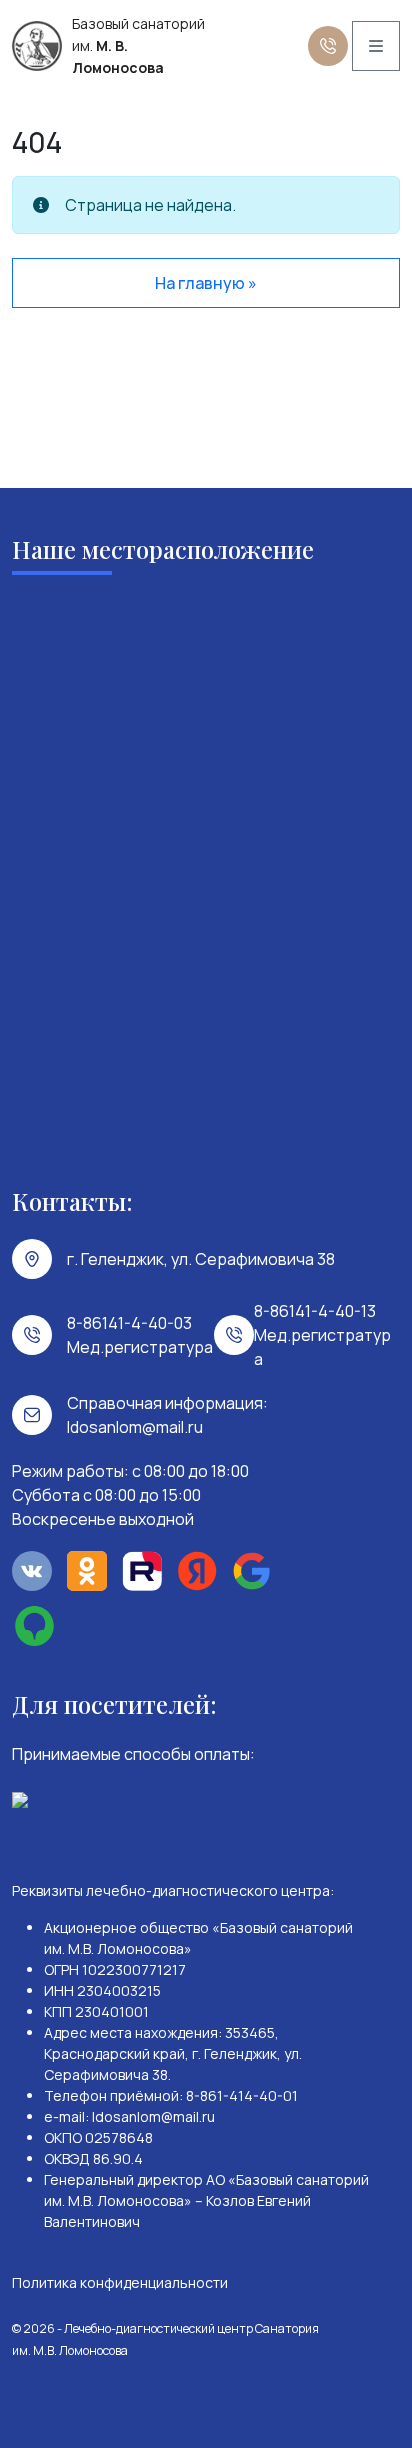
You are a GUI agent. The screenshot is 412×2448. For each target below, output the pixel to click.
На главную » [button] (206, 283)
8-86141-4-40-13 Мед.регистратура (322, 1335)
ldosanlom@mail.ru (135, 1427)
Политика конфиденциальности (120, 2282)
